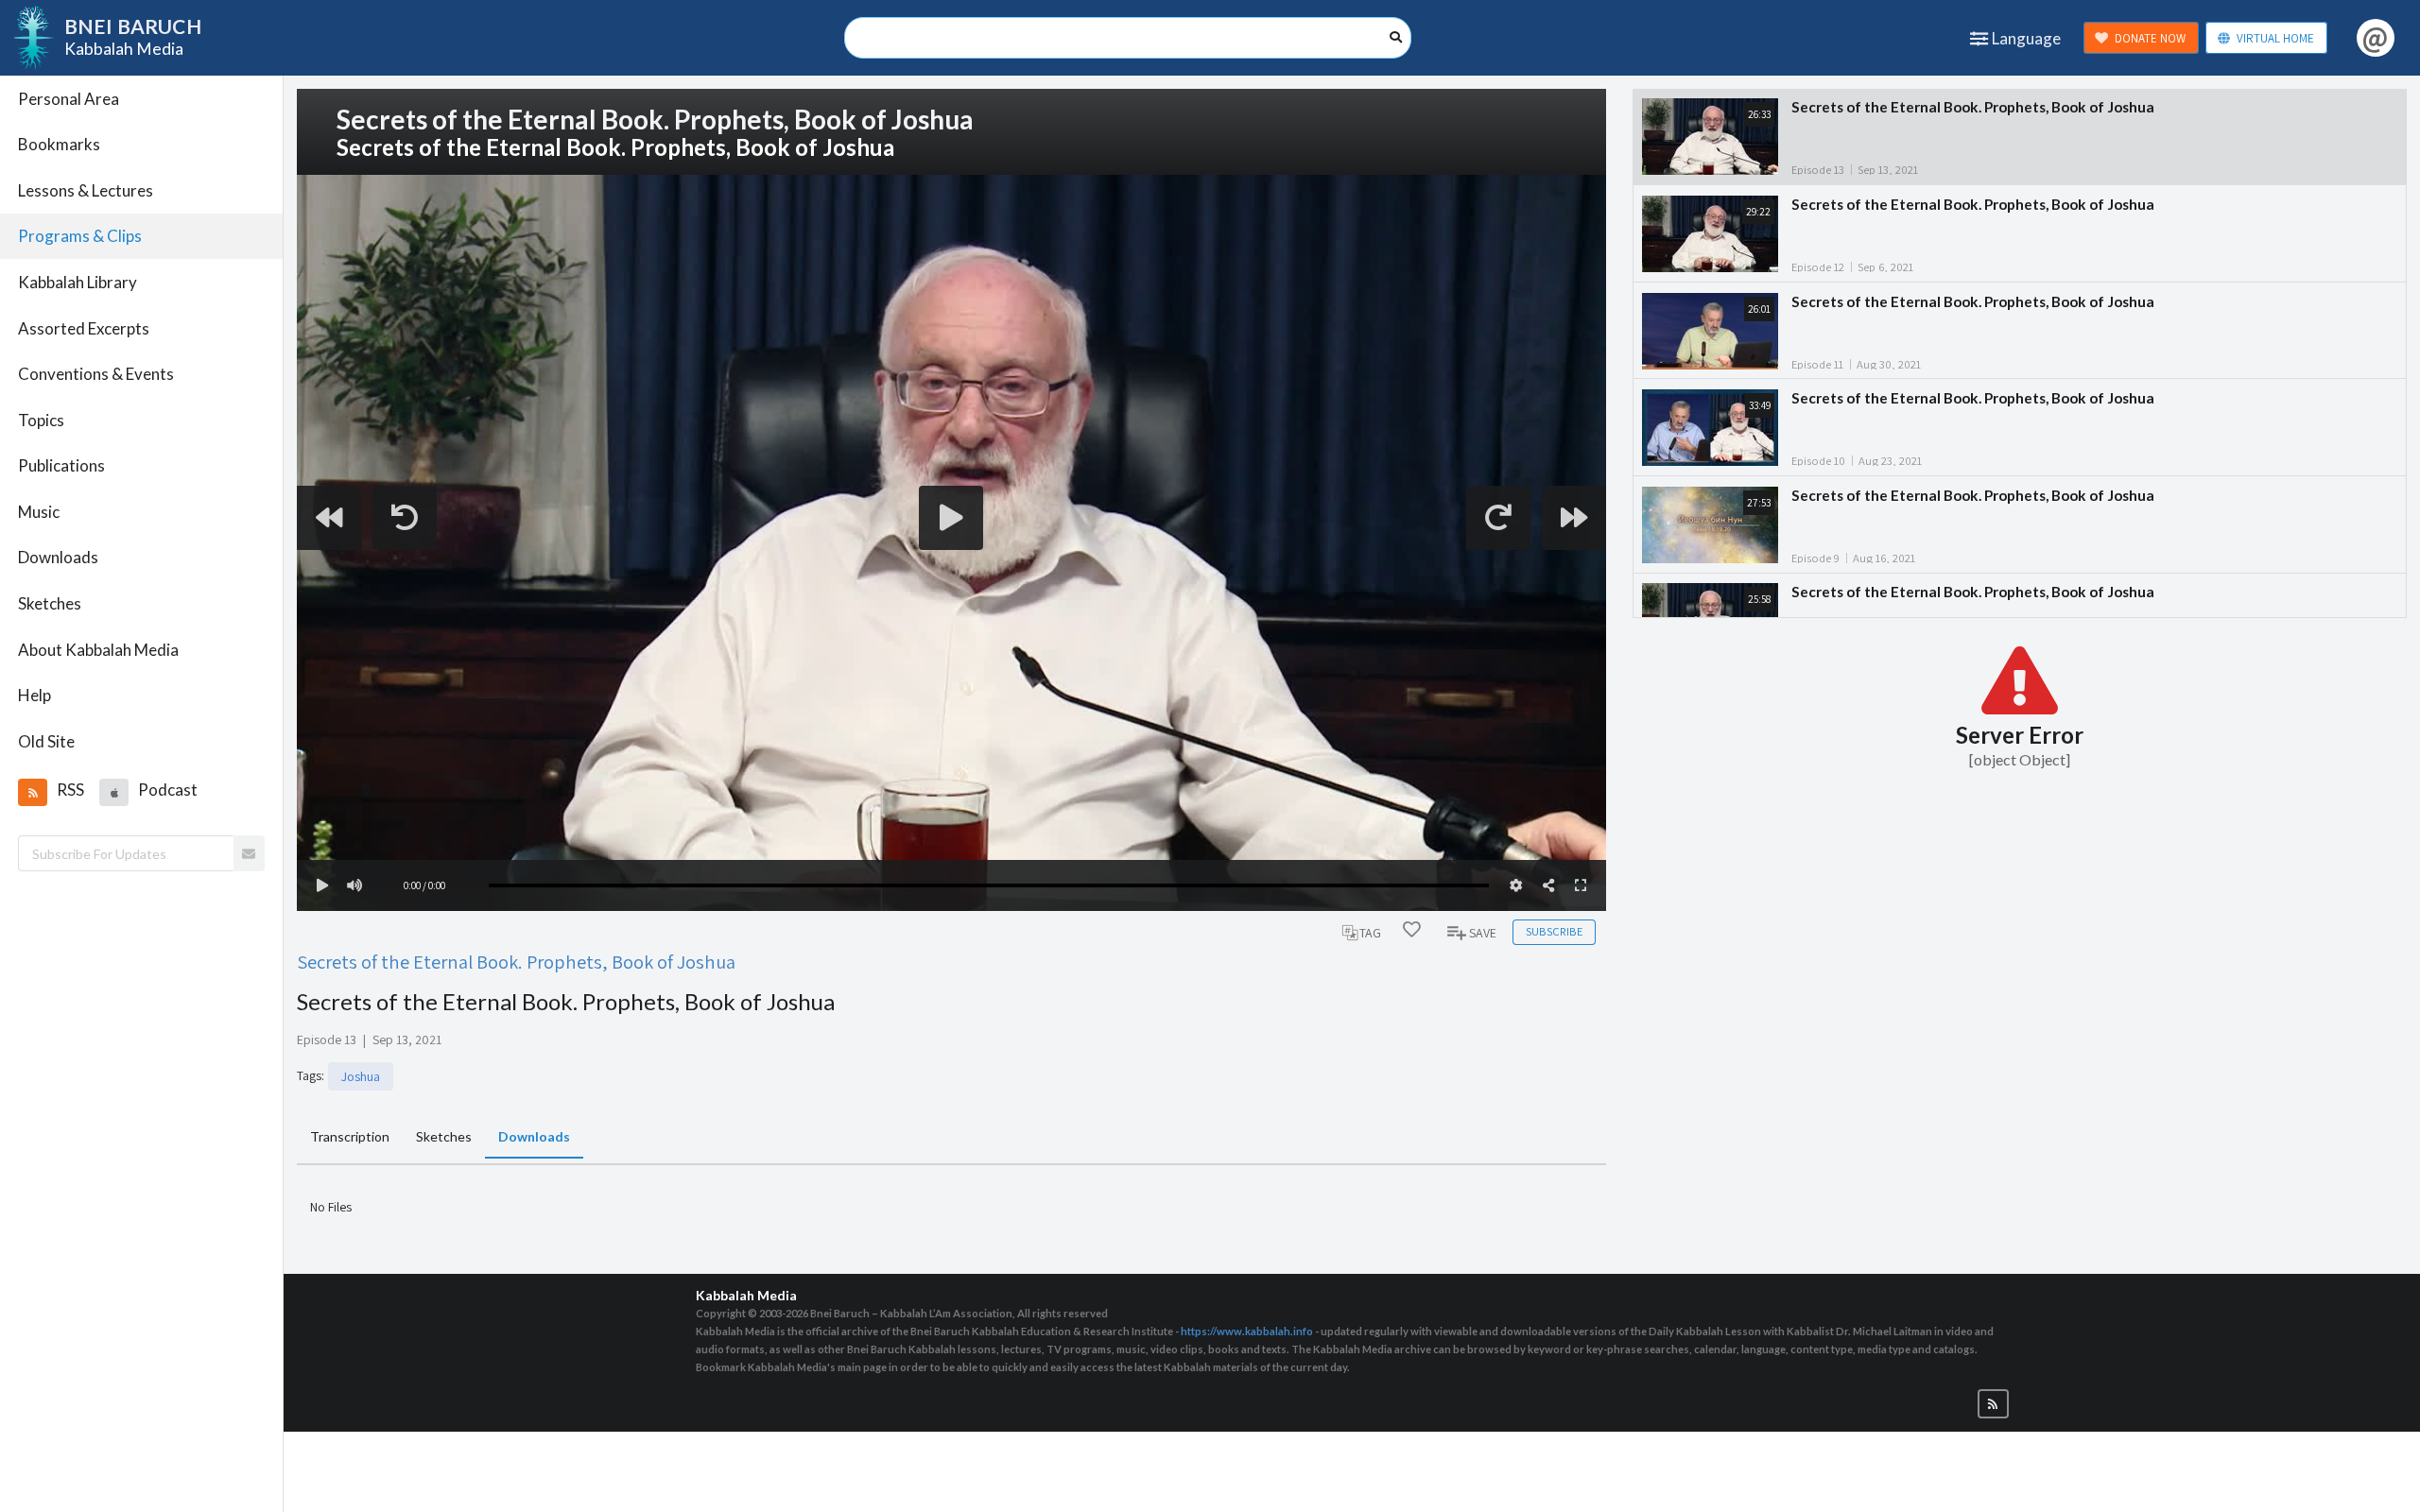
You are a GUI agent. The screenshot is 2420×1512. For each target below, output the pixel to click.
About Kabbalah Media (98, 650)
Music (39, 512)
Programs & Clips (80, 236)
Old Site (46, 741)
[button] (32, 792)
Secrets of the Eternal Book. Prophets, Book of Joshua (516, 962)
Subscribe (1554, 931)
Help (35, 695)
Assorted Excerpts (84, 328)
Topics (41, 420)
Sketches (50, 603)
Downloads (58, 557)
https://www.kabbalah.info (1247, 1331)
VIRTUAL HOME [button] (2275, 38)
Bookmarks (59, 144)
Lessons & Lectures (86, 190)
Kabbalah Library (78, 282)
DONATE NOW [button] (2150, 38)
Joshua (361, 1076)
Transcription (350, 1136)
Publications (61, 465)
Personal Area (69, 99)
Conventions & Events (96, 374)
